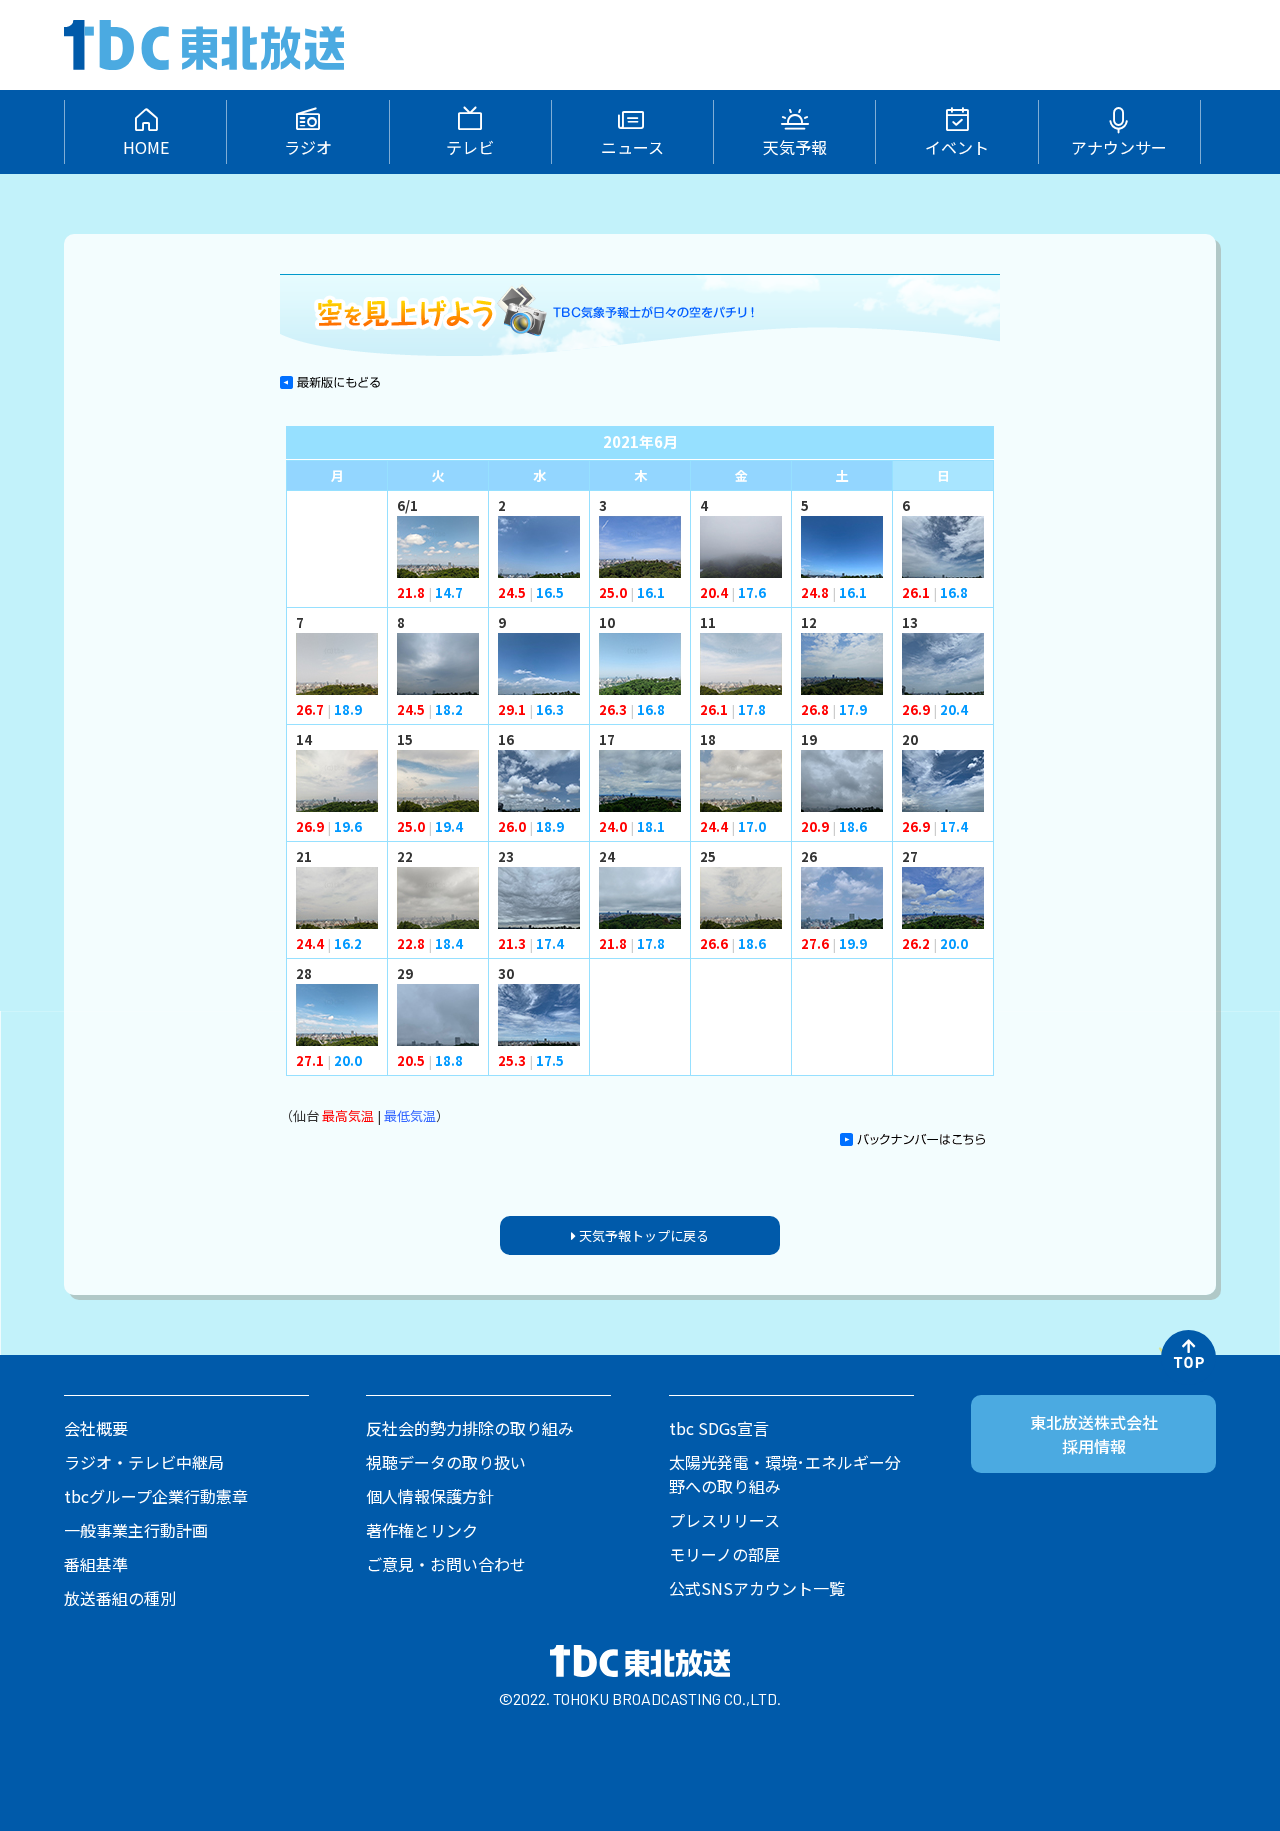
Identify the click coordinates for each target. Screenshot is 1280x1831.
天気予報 (795, 147)
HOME (146, 147)
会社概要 (96, 1428)
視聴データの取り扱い (446, 1462)
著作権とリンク (422, 1530)
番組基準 (96, 1564)
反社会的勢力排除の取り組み (470, 1428)
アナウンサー (1119, 147)
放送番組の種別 (120, 1598)
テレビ (470, 147)
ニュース (632, 147)
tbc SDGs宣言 (719, 1428)
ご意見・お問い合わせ (446, 1564)
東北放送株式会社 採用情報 (1094, 1434)
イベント (957, 147)
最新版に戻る (330, 382)
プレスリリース (724, 1520)
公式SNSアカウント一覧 (757, 1588)
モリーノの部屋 (724, 1554)
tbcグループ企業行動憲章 (156, 1496)
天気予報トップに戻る (642, 1235)
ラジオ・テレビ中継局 (144, 1462)
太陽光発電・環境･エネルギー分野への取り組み (785, 1474)
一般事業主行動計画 (136, 1530)
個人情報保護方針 (430, 1496)
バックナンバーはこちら (913, 1146)
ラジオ (308, 147)
